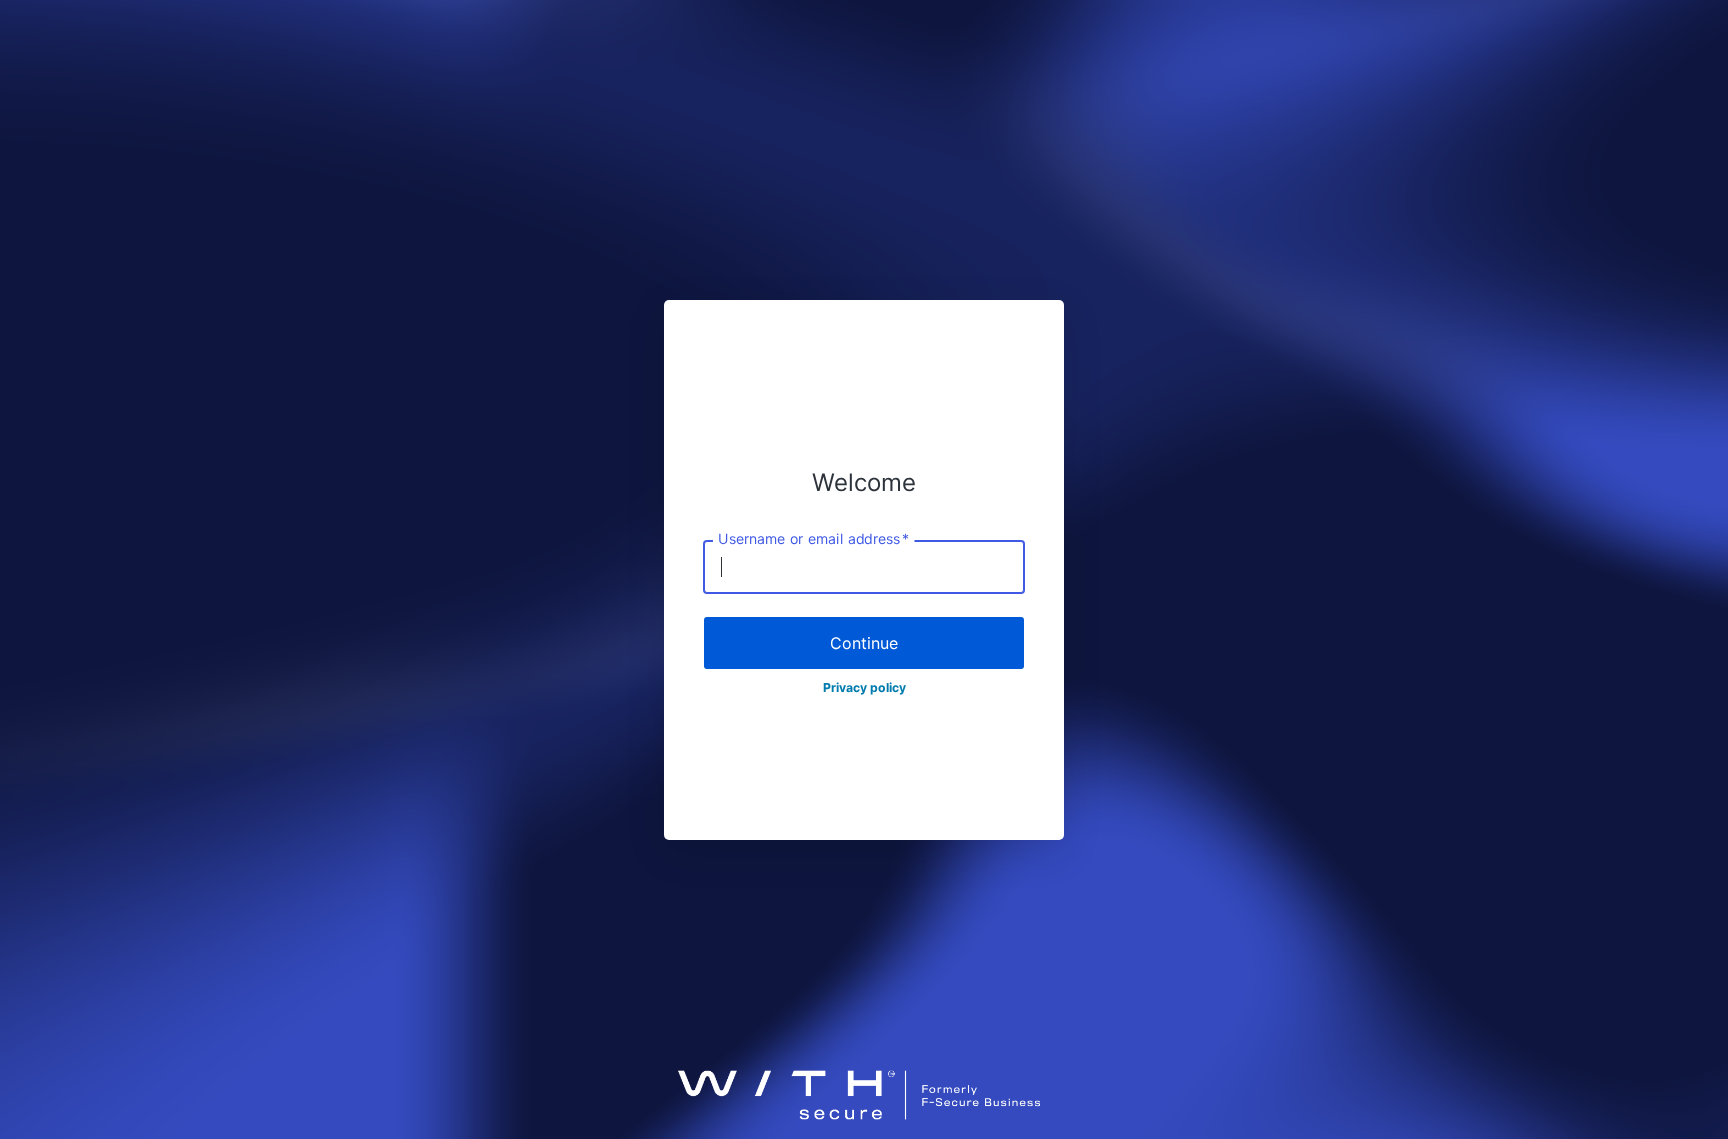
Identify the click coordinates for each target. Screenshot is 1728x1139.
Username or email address (813, 539)
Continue (864, 643)
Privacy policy (864, 687)
